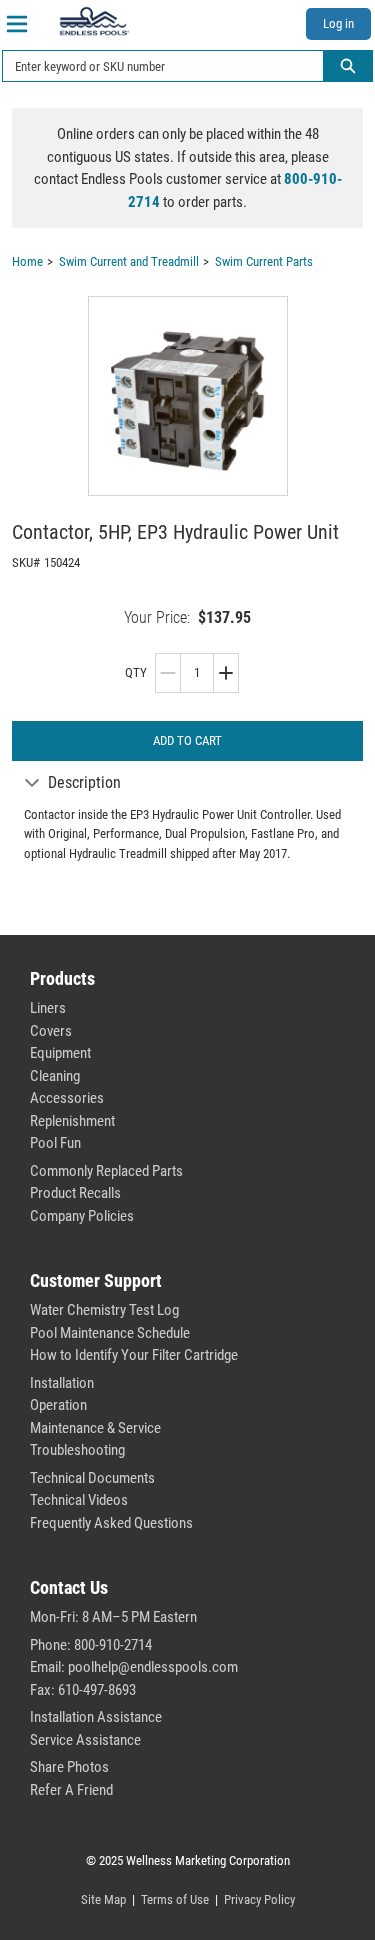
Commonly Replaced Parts (106, 1171)
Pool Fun (55, 1143)
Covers (51, 1031)
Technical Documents (92, 1478)
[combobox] (155, 66)
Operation (58, 1405)
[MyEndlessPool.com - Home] (94, 21)
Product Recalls (75, 1193)
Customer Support (96, 1280)
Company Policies (82, 1216)
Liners (48, 1008)
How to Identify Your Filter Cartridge (134, 1355)
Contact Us (69, 1587)
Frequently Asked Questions (111, 1523)
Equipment (60, 1053)
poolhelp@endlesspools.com (153, 1667)
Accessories (67, 1098)
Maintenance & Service (95, 1428)
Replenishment (72, 1121)
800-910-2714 (113, 1645)
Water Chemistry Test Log (104, 1310)
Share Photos (69, 1767)
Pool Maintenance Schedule (110, 1333)
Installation (62, 1383)
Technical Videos (79, 1500)
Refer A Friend (71, 1790)
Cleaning (55, 1076)
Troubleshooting (77, 1450)
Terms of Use (175, 1899)
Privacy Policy (259, 1899)
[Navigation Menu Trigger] (17, 24)
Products (62, 978)
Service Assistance (85, 1740)
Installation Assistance (96, 1717)
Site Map (103, 1899)
